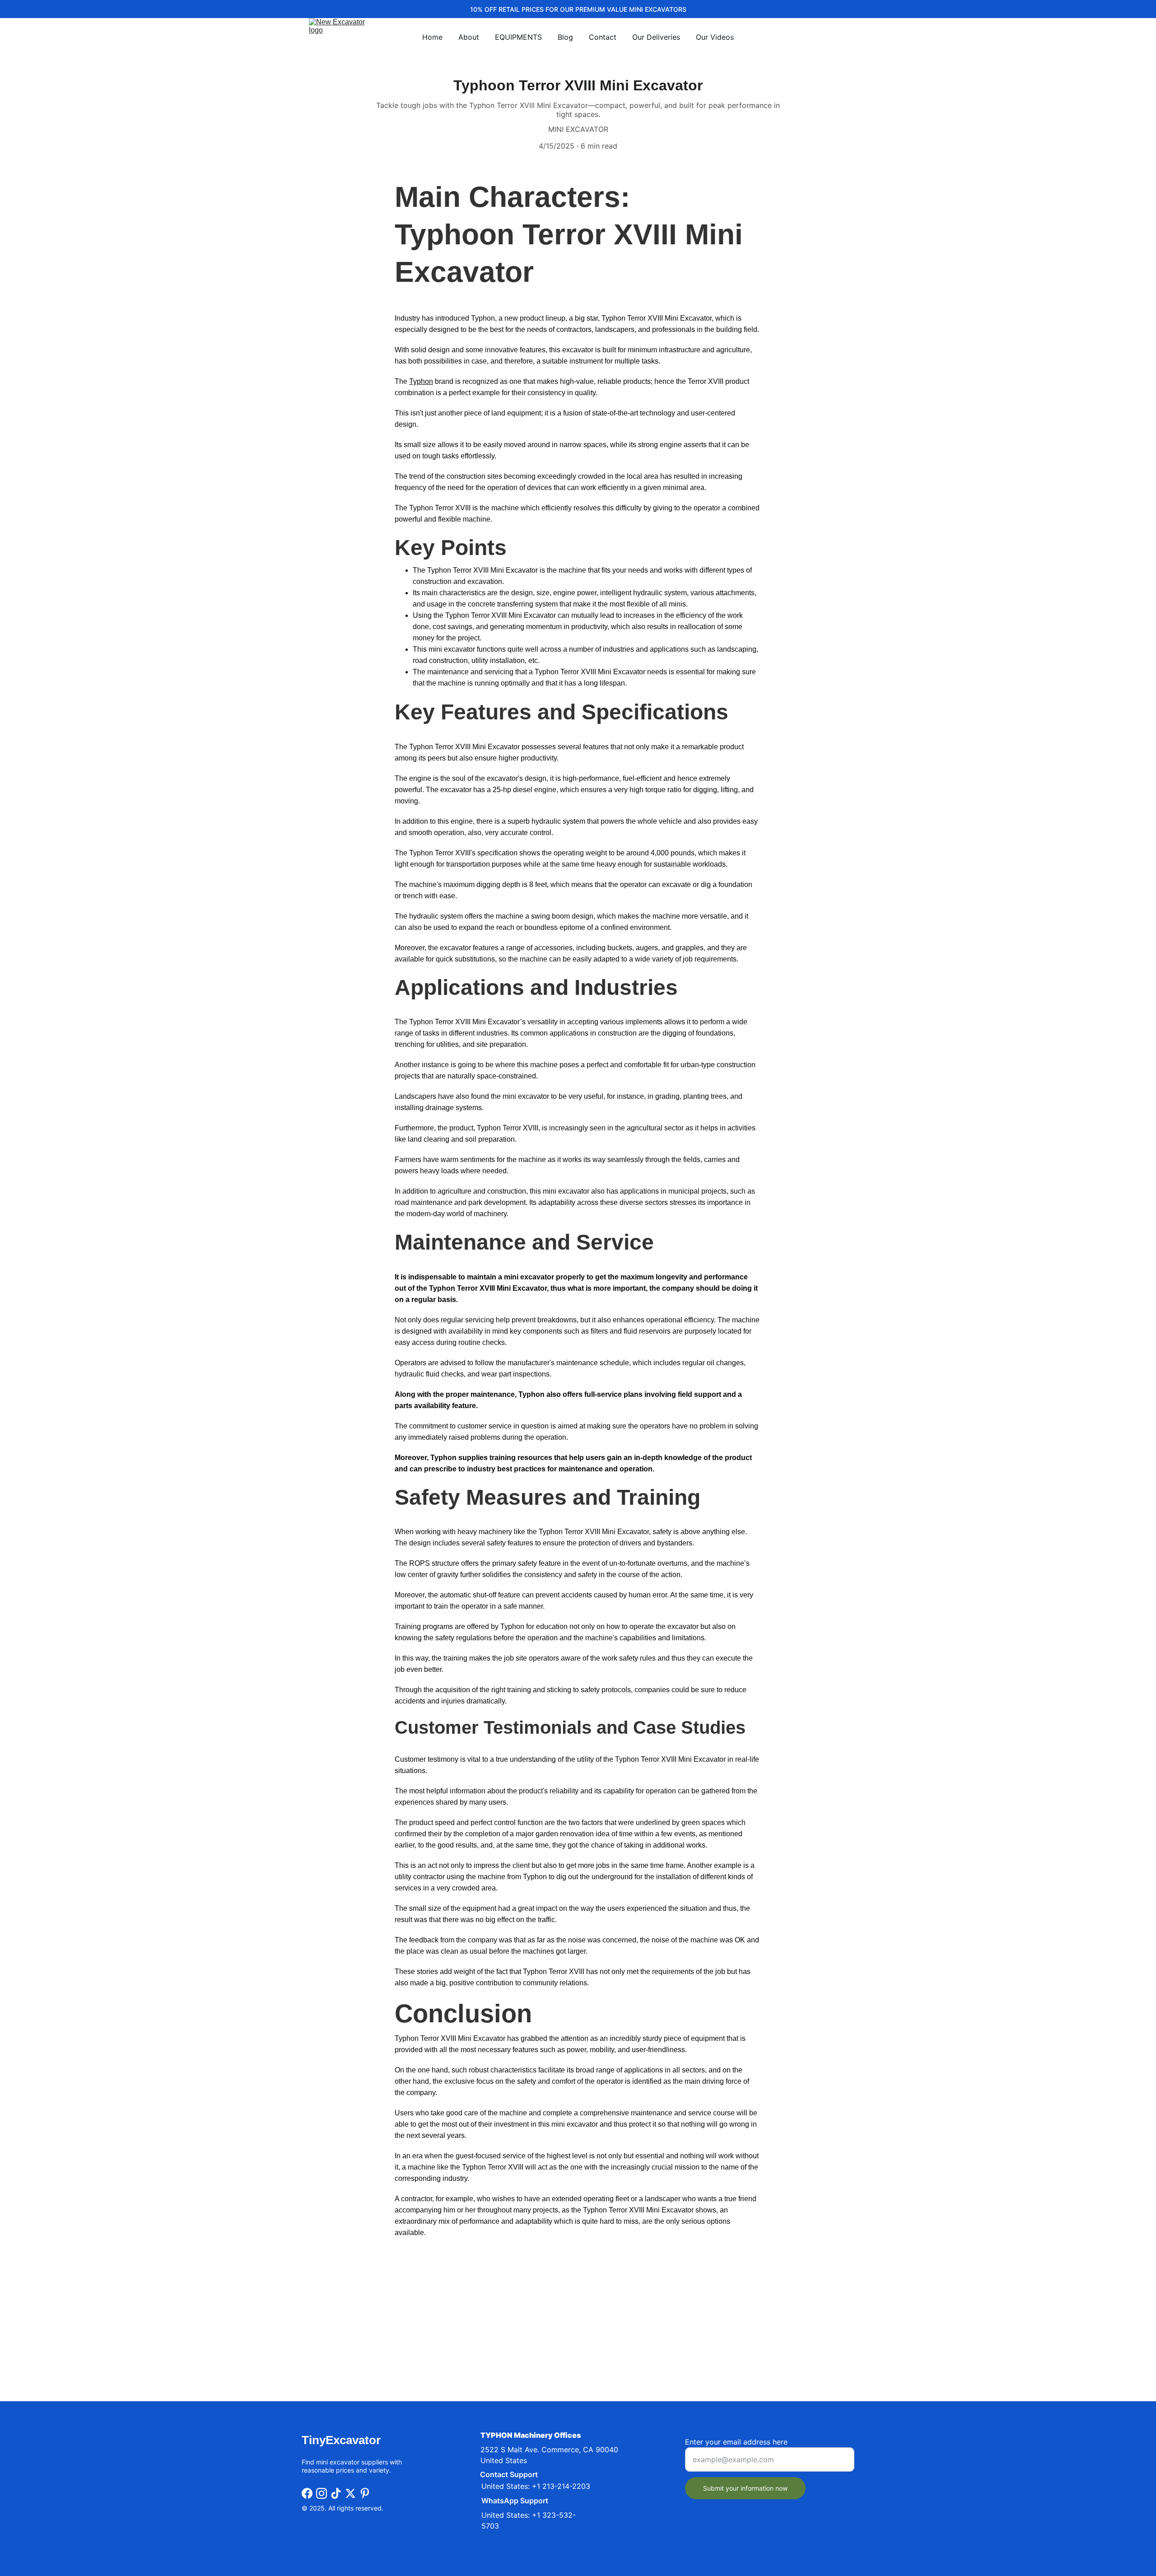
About (469, 37)
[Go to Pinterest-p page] (365, 2493)
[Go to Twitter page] (350, 2493)
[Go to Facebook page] (307, 2493)
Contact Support (509, 2474)
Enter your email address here (736, 2442)
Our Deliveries (656, 37)
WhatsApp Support (515, 2501)
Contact (603, 37)
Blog (565, 37)
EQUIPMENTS (518, 37)
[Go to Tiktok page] (336, 2493)
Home (432, 37)
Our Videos (715, 37)
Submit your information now (745, 2488)
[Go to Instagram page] (322, 2493)
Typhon (421, 381)
